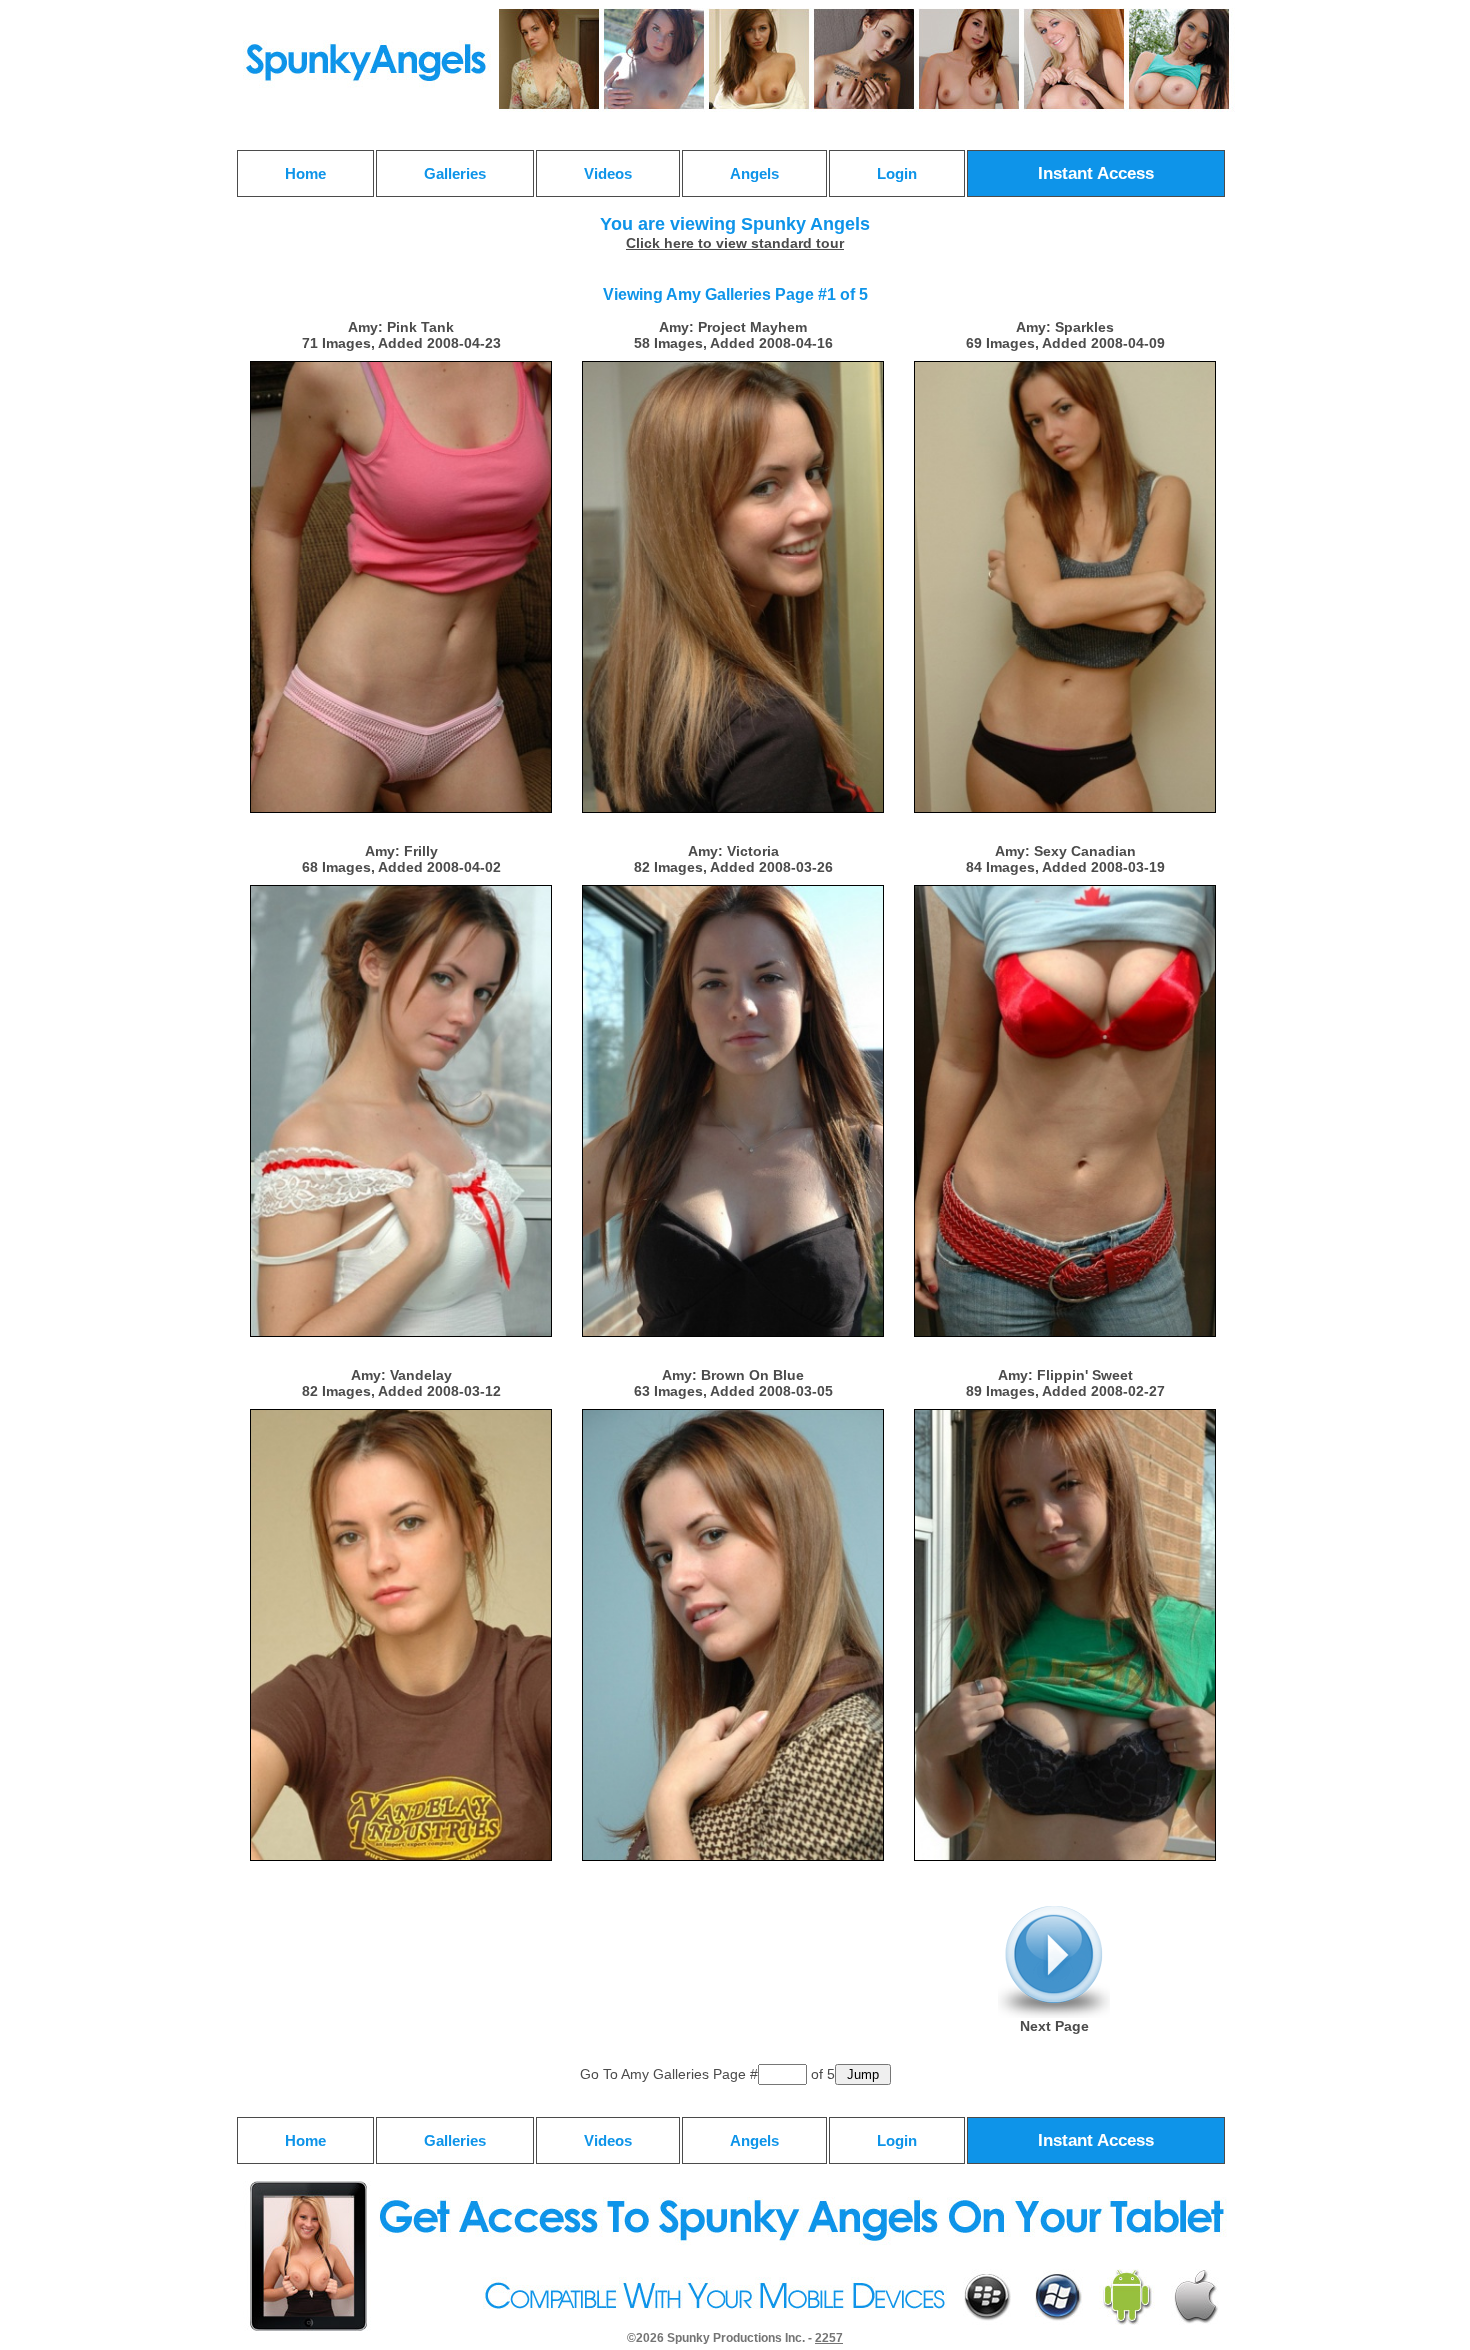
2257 (829, 2338)
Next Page (1054, 2026)
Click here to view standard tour (735, 243)
